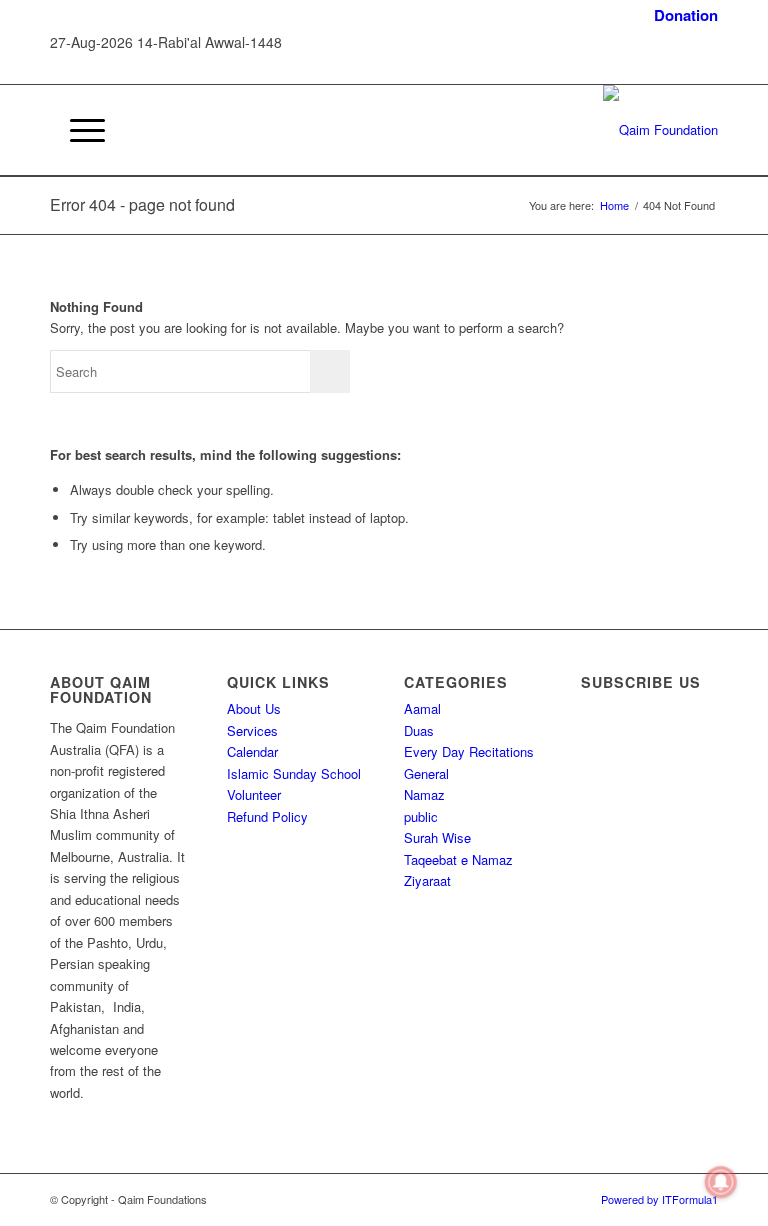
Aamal (422, 708)
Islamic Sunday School (294, 773)
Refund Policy (267, 816)
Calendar (252, 751)
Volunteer (254, 794)
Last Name (622, 832)
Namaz (424, 794)
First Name (622, 751)
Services (252, 730)
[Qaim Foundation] (660, 130)
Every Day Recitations (469, 751)
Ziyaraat (427, 880)
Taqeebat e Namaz (458, 859)
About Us (254, 708)
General (426, 773)
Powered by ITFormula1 (659, 1199)
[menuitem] (681, 15)
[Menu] (77, 130)
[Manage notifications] (721, 1182)
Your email (621, 913)
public (421, 816)
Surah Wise (437, 837)
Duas (419, 730)
